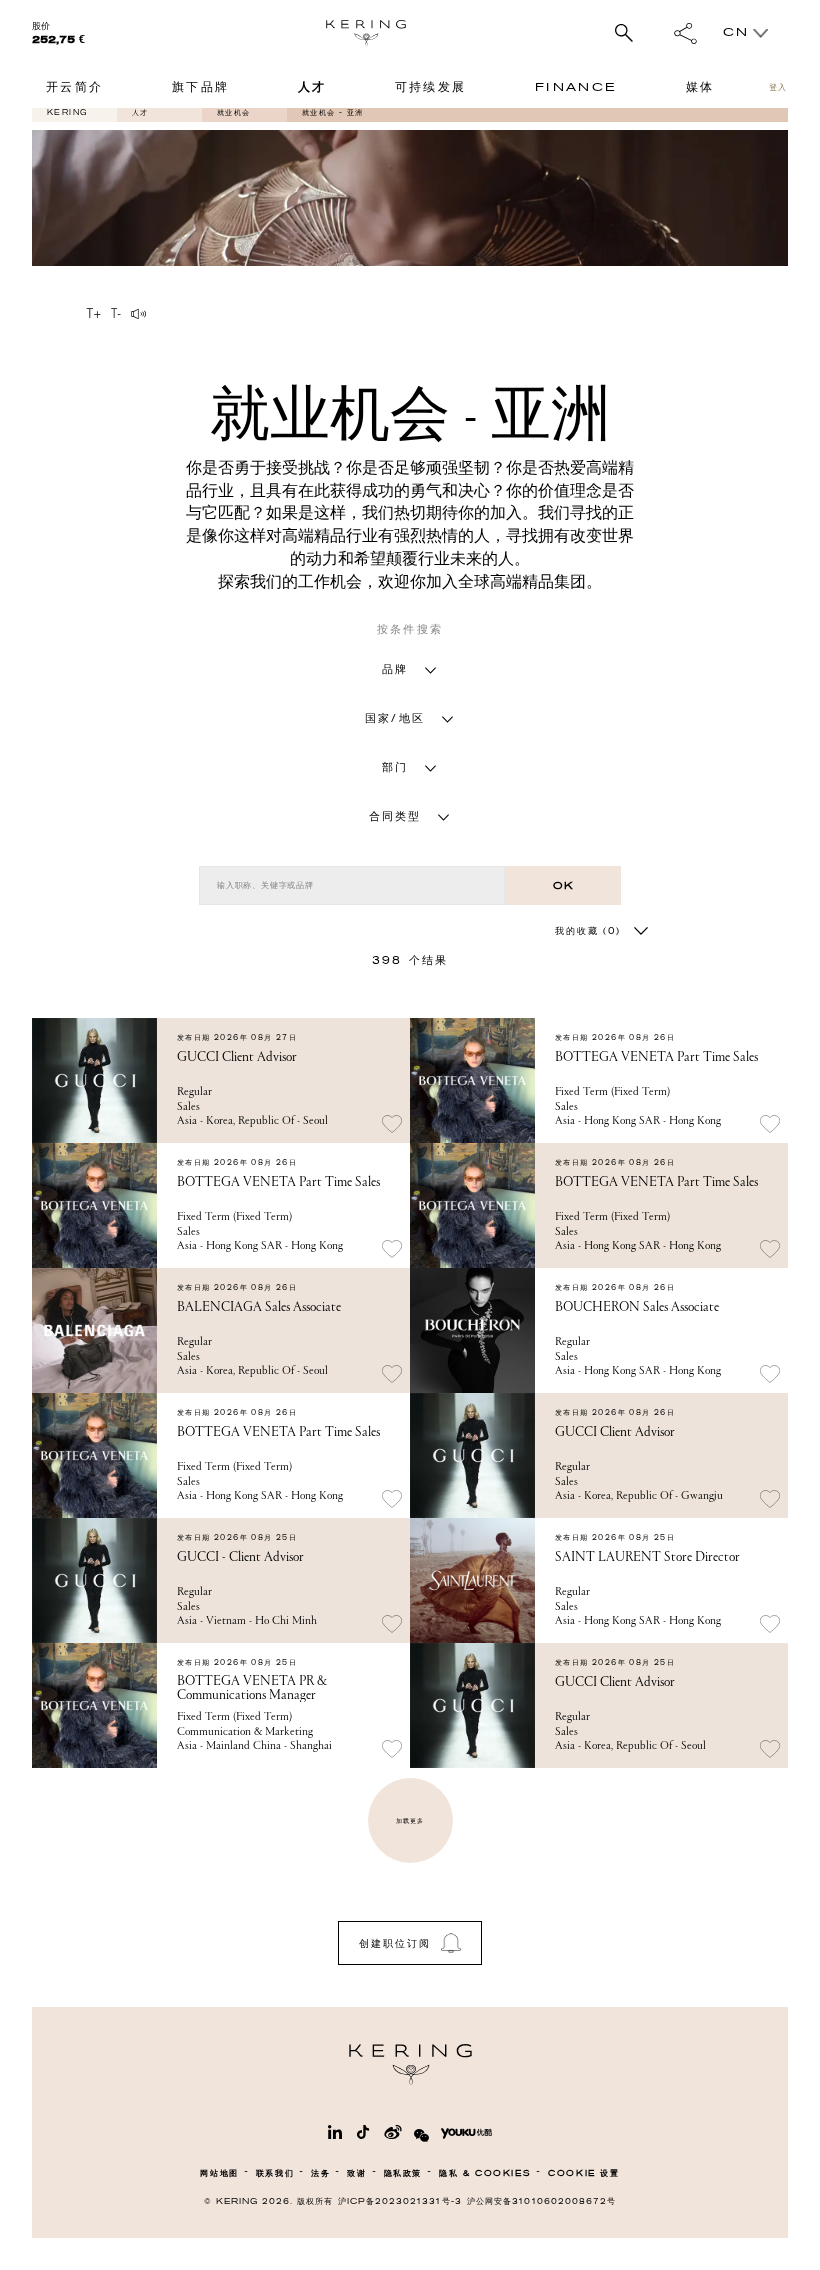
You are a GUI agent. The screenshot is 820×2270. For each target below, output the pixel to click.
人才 (140, 112)
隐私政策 (403, 2173)
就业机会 (234, 112)
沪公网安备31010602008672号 (541, 2201)
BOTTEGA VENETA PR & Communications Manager (252, 1688)
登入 (778, 87)
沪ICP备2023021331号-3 (400, 2201)
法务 (320, 2173)
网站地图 (219, 2173)
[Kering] (410, 2080)
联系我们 (275, 2173)
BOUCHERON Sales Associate (637, 1307)
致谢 (356, 2173)
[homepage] (366, 33)
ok (563, 885)
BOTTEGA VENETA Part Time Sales (656, 1057)
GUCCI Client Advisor (237, 1057)
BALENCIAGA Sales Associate (259, 1307)
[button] (410, 669)
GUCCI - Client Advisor (240, 1557)
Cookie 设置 (583, 2173)
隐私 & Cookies (485, 2173)
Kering (67, 112)
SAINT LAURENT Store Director (647, 1557)
